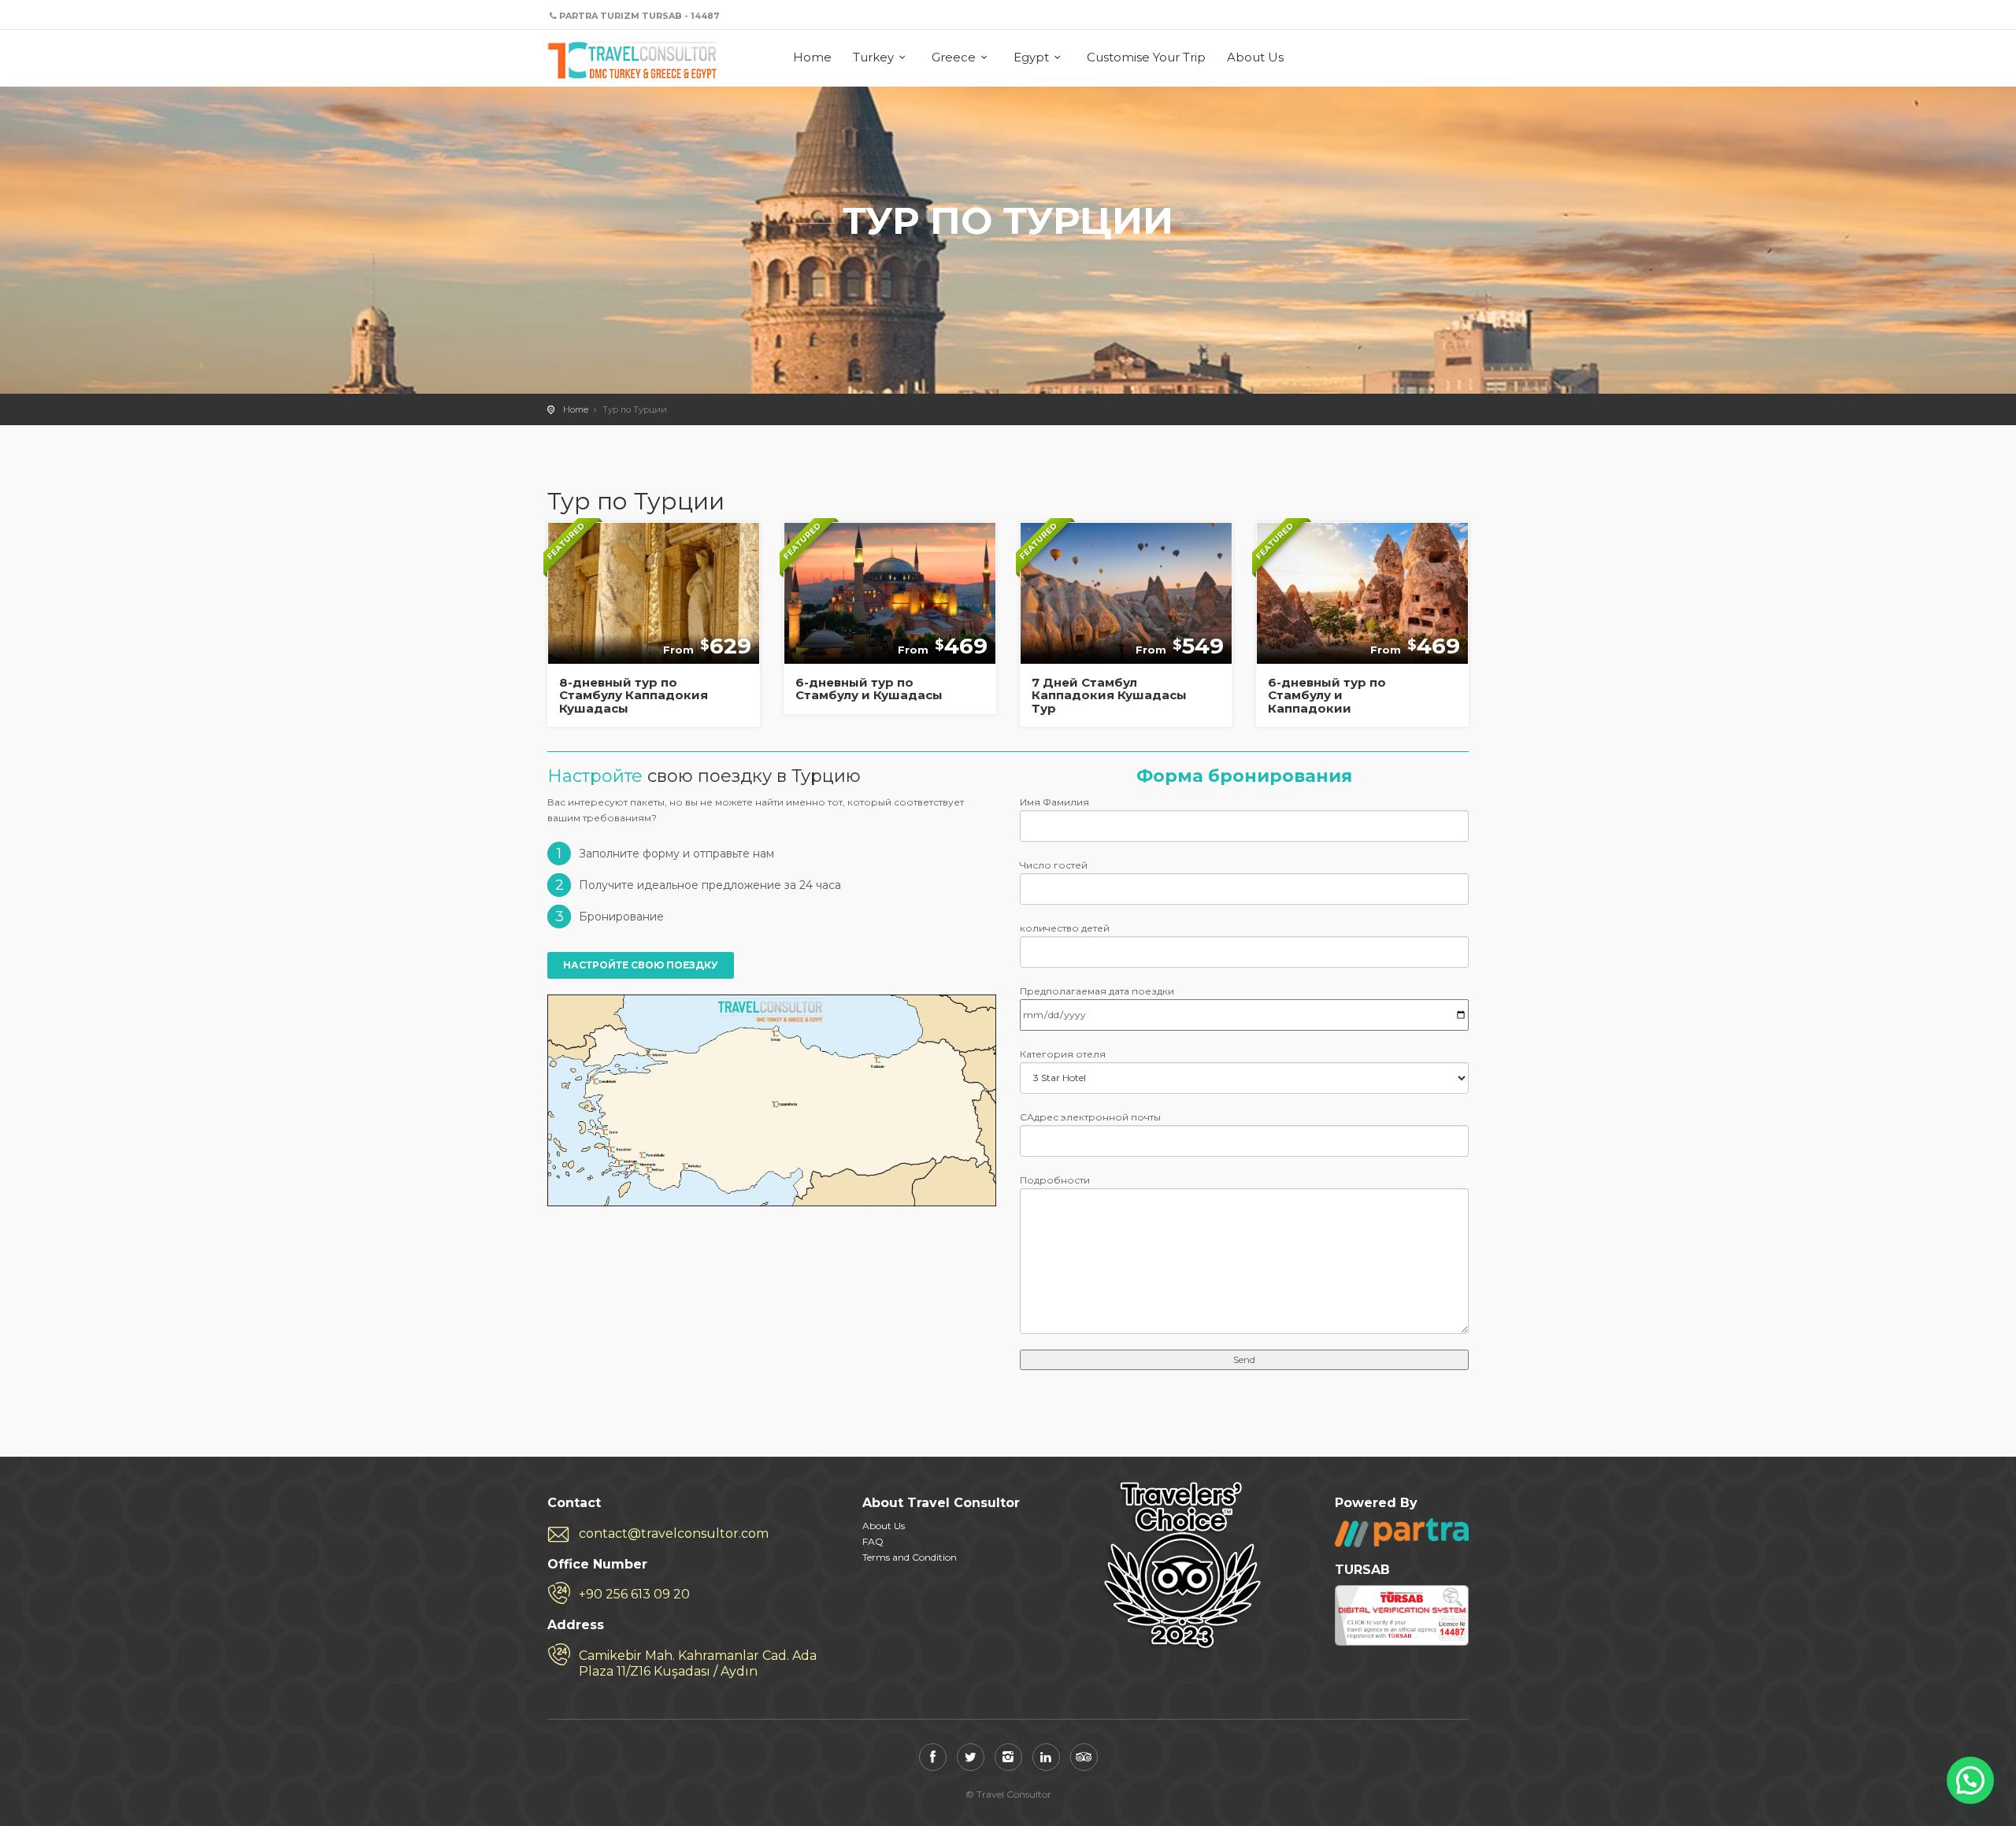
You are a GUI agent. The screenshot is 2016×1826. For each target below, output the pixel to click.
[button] (1970, 1780)
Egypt (1031, 57)
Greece (954, 57)
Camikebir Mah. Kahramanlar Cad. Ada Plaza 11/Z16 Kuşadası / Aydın (698, 1663)
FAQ (873, 1541)
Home (812, 57)
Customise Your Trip (1146, 57)
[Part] (1402, 1532)
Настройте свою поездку (641, 965)
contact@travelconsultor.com (674, 1533)
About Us (1255, 57)
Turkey (873, 57)
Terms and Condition (910, 1557)
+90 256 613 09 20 (634, 1594)
